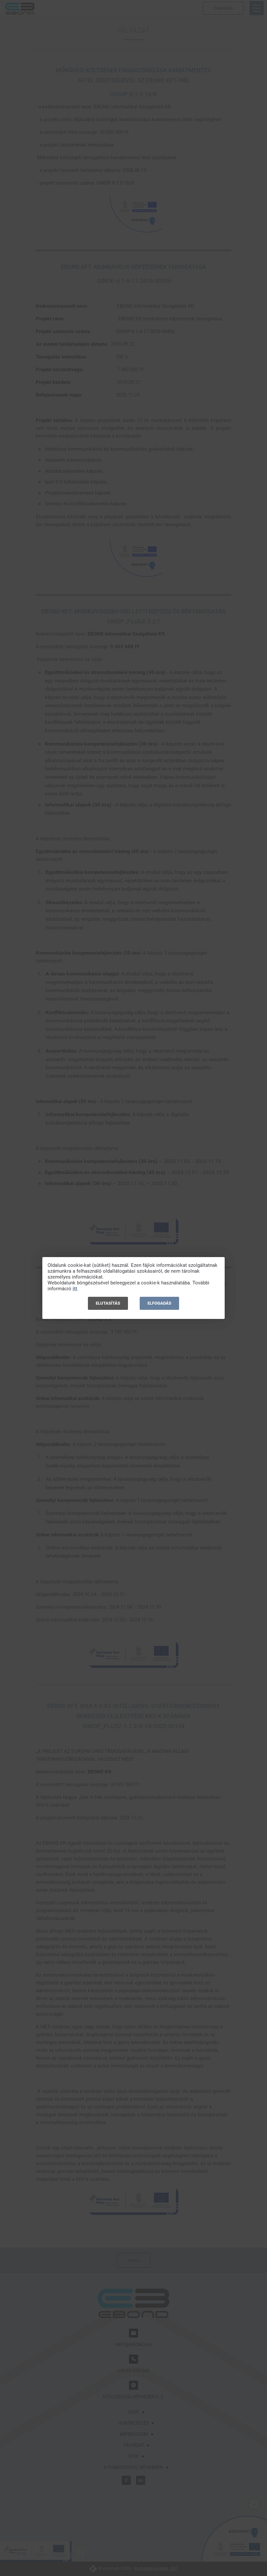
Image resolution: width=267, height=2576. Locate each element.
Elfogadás (159, 1303)
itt (75, 1289)
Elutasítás (108, 1303)
